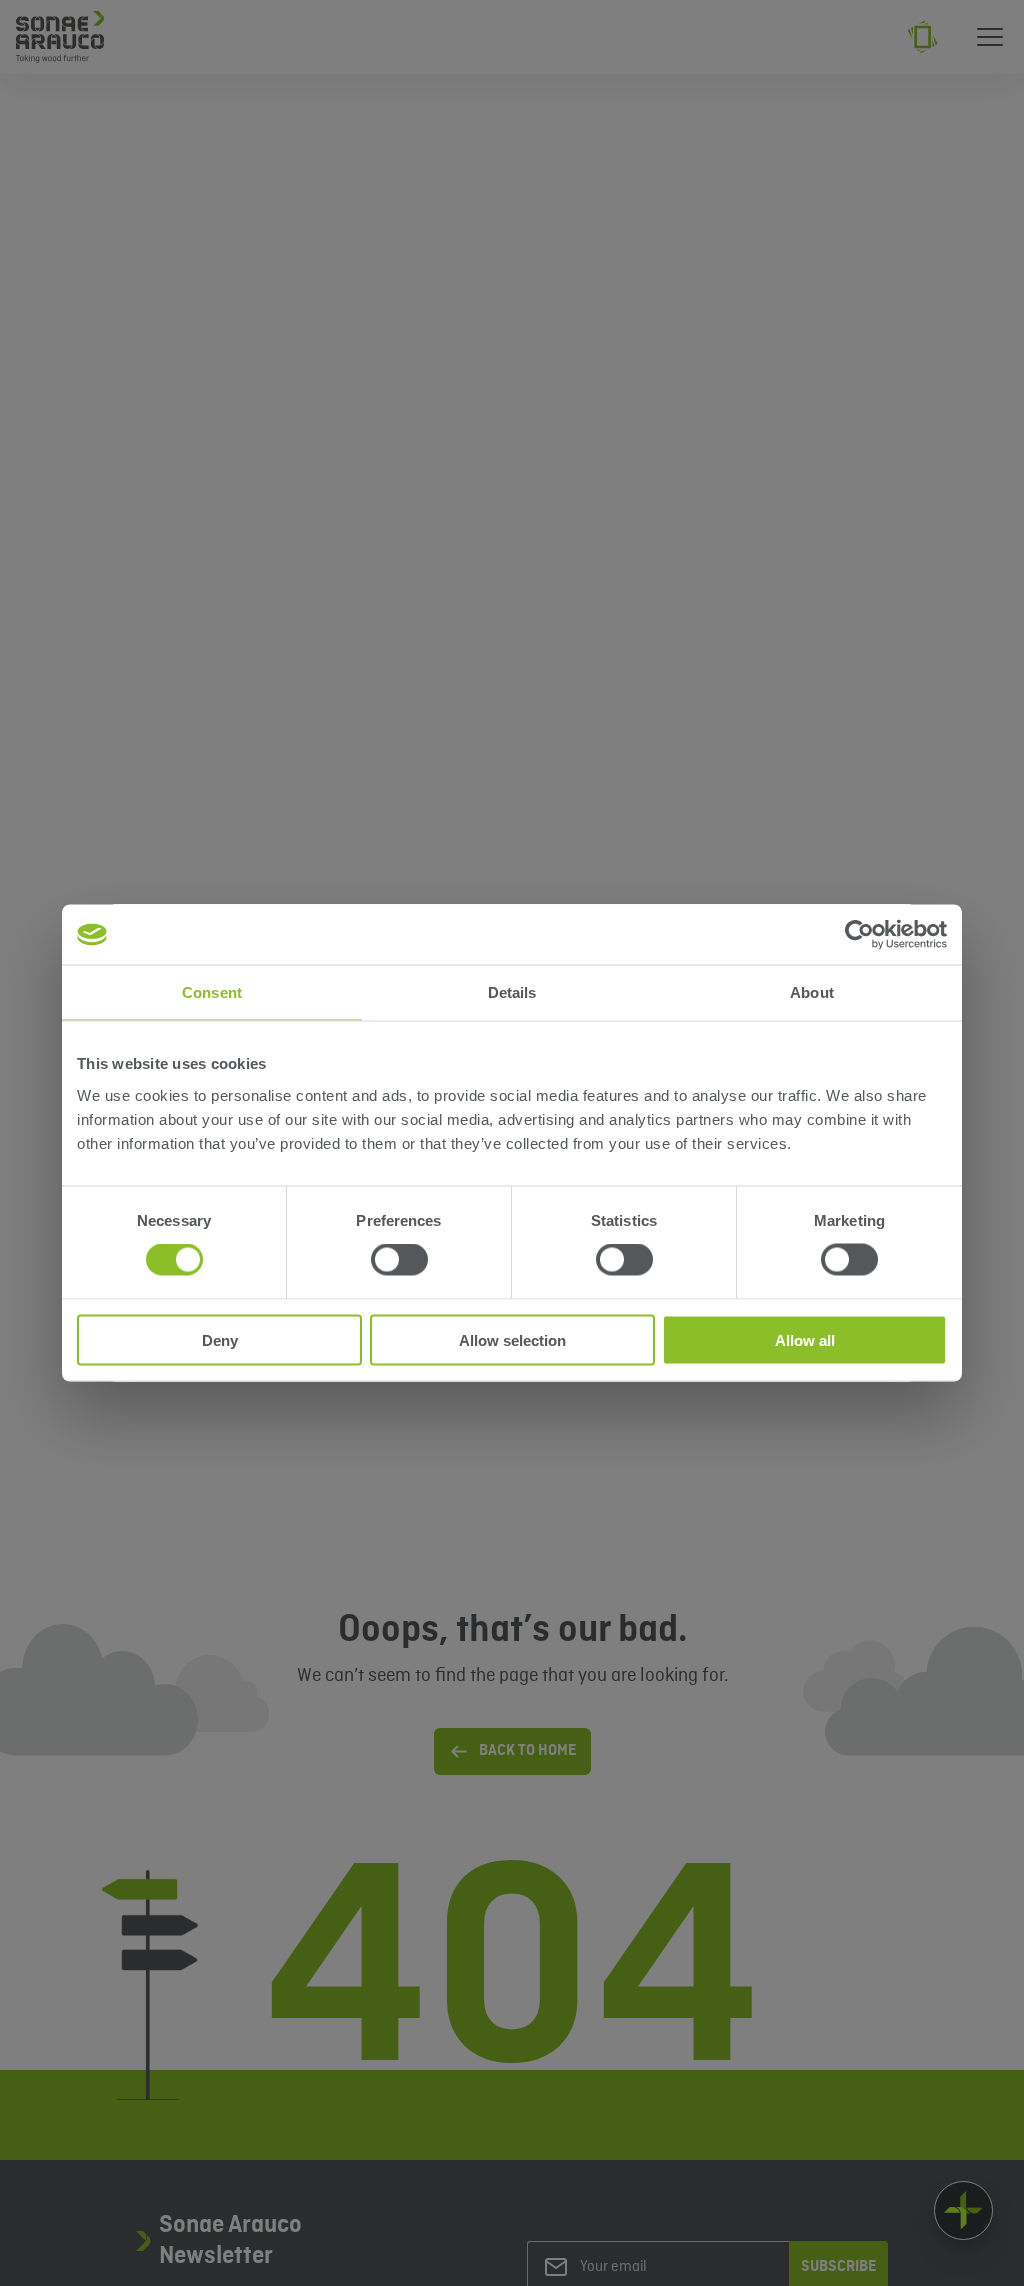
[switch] (399, 1260)
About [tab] (812, 992)
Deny (220, 1339)
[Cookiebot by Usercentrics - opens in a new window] (859, 935)
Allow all (805, 1339)
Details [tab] (512, 992)
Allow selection (512, 1339)
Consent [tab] (212, 992)
